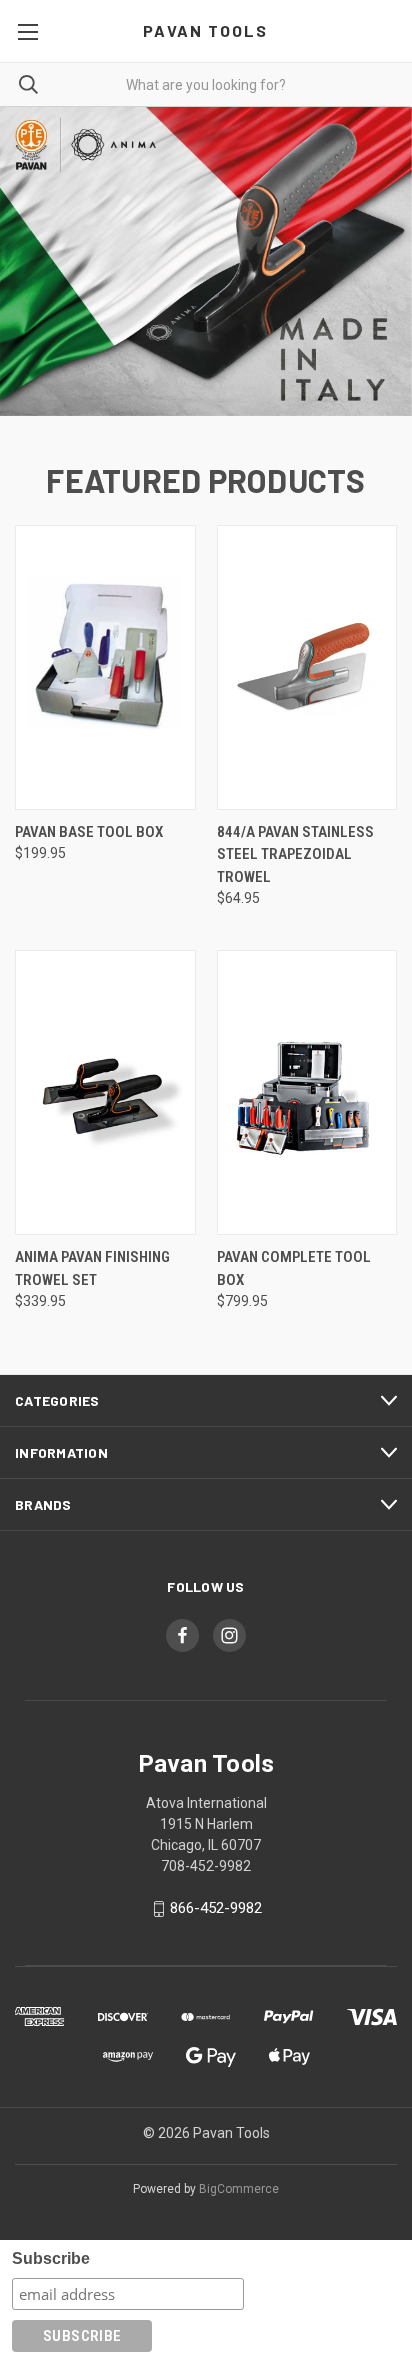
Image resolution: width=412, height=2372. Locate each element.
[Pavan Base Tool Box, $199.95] (105, 667)
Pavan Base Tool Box (89, 832)
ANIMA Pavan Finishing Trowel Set (92, 1268)
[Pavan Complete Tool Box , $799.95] (307, 1092)
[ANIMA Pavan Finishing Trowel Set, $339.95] (105, 1092)
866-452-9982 (216, 1908)
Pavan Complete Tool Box (294, 1268)
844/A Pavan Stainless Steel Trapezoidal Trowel (295, 854)
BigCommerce (239, 2189)
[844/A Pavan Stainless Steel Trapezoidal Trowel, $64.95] (307, 667)
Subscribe (51, 2258)
